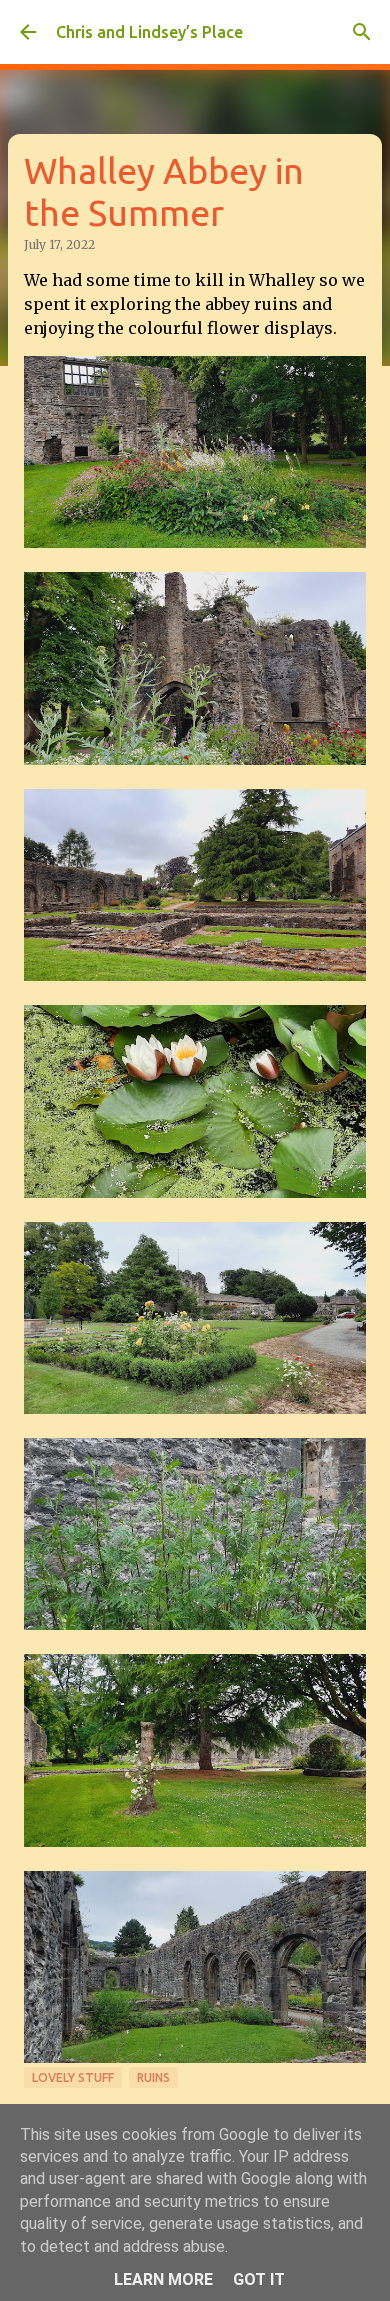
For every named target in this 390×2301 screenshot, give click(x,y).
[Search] (362, 32)
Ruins (153, 2077)
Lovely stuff (73, 2077)
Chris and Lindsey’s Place (149, 32)
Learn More (163, 2279)
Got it (259, 2279)
